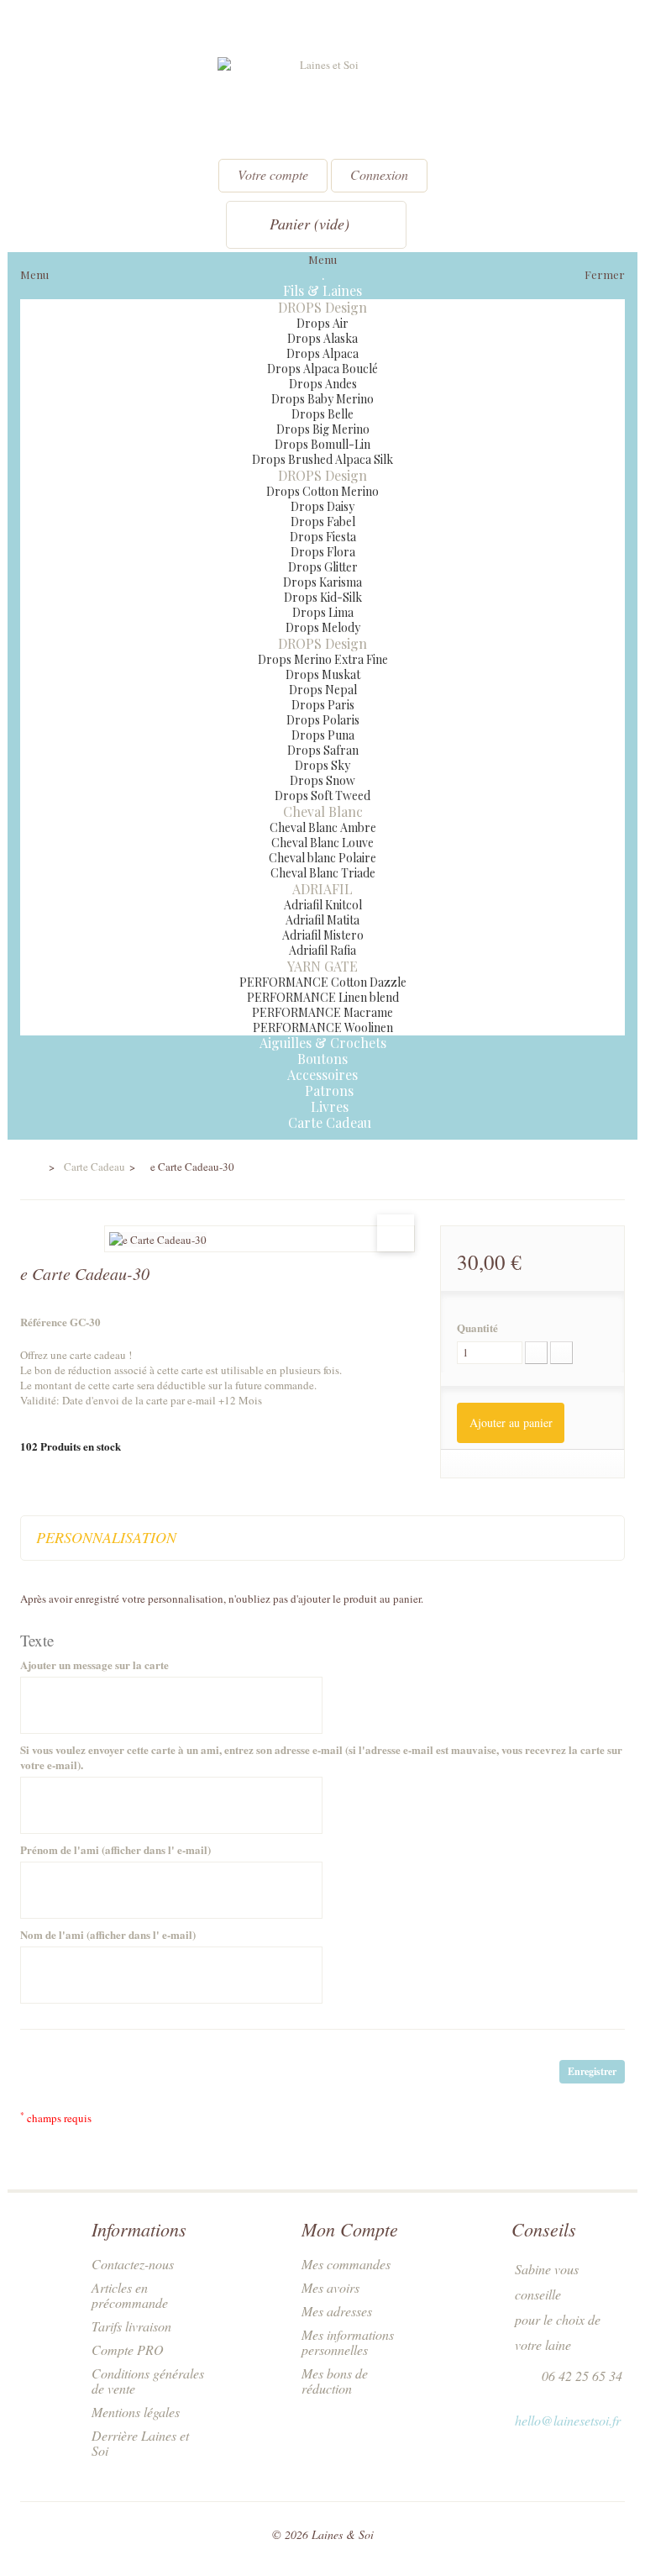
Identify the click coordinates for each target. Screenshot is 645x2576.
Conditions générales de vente (148, 2381)
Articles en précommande (130, 2295)
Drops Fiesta (323, 537)
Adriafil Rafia (322, 950)
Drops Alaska (322, 338)
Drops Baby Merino (322, 399)
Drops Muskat (323, 674)
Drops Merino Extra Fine (323, 659)
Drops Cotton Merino (322, 491)
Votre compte (273, 174)
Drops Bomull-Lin (322, 444)
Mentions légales (136, 2412)
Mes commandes (346, 2264)
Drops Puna (323, 735)
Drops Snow (322, 780)
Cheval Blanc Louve (322, 843)
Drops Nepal (323, 690)
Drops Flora (323, 552)
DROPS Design (322, 307)
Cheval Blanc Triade (323, 873)
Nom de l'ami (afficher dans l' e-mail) (108, 1935)
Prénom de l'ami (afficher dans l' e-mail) (115, 1850)
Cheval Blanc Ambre (323, 827)
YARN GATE (322, 966)
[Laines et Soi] (322, 102)
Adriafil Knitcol (323, 905)
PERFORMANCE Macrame (322, 1012)
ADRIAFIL (322, 889)
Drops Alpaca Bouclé (322, 369)
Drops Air (322, 323)
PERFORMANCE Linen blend (323, 997)
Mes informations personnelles (348, 2342)
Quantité (477, 1328)
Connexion (379, 174)
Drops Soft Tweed (322, 795)
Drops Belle (322, 414)
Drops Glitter (323, 567)
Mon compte (350, 2229)
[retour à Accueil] (31, 1167)
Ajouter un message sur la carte (94, 1665)
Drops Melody (323, 627)
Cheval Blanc (323, 811)
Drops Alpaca (322, 353)
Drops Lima (323, 612)
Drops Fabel (323, 522)
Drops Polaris (323, 720)
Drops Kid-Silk (323, 597)
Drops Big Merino (323, 429)
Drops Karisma (322, 582)
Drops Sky (322, 765)
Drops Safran (323, 750)
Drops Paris (323, 705)
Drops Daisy (322, 506)
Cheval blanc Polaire (322, 858)
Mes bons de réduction (335, 2381)
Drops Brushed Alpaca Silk (322, 459)
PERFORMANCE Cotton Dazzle (323, 982)
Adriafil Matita (322, 920)
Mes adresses (337, 2311)
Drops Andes (323, 384)
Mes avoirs (330, 2287)
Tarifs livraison (131, 2326)
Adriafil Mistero (323, 935)
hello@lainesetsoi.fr (568, 2420)
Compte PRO (128, 2349)
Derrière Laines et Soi (140, 2443)
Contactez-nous (133, 2264)
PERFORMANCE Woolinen (323, 1027)
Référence (44, 1322)
